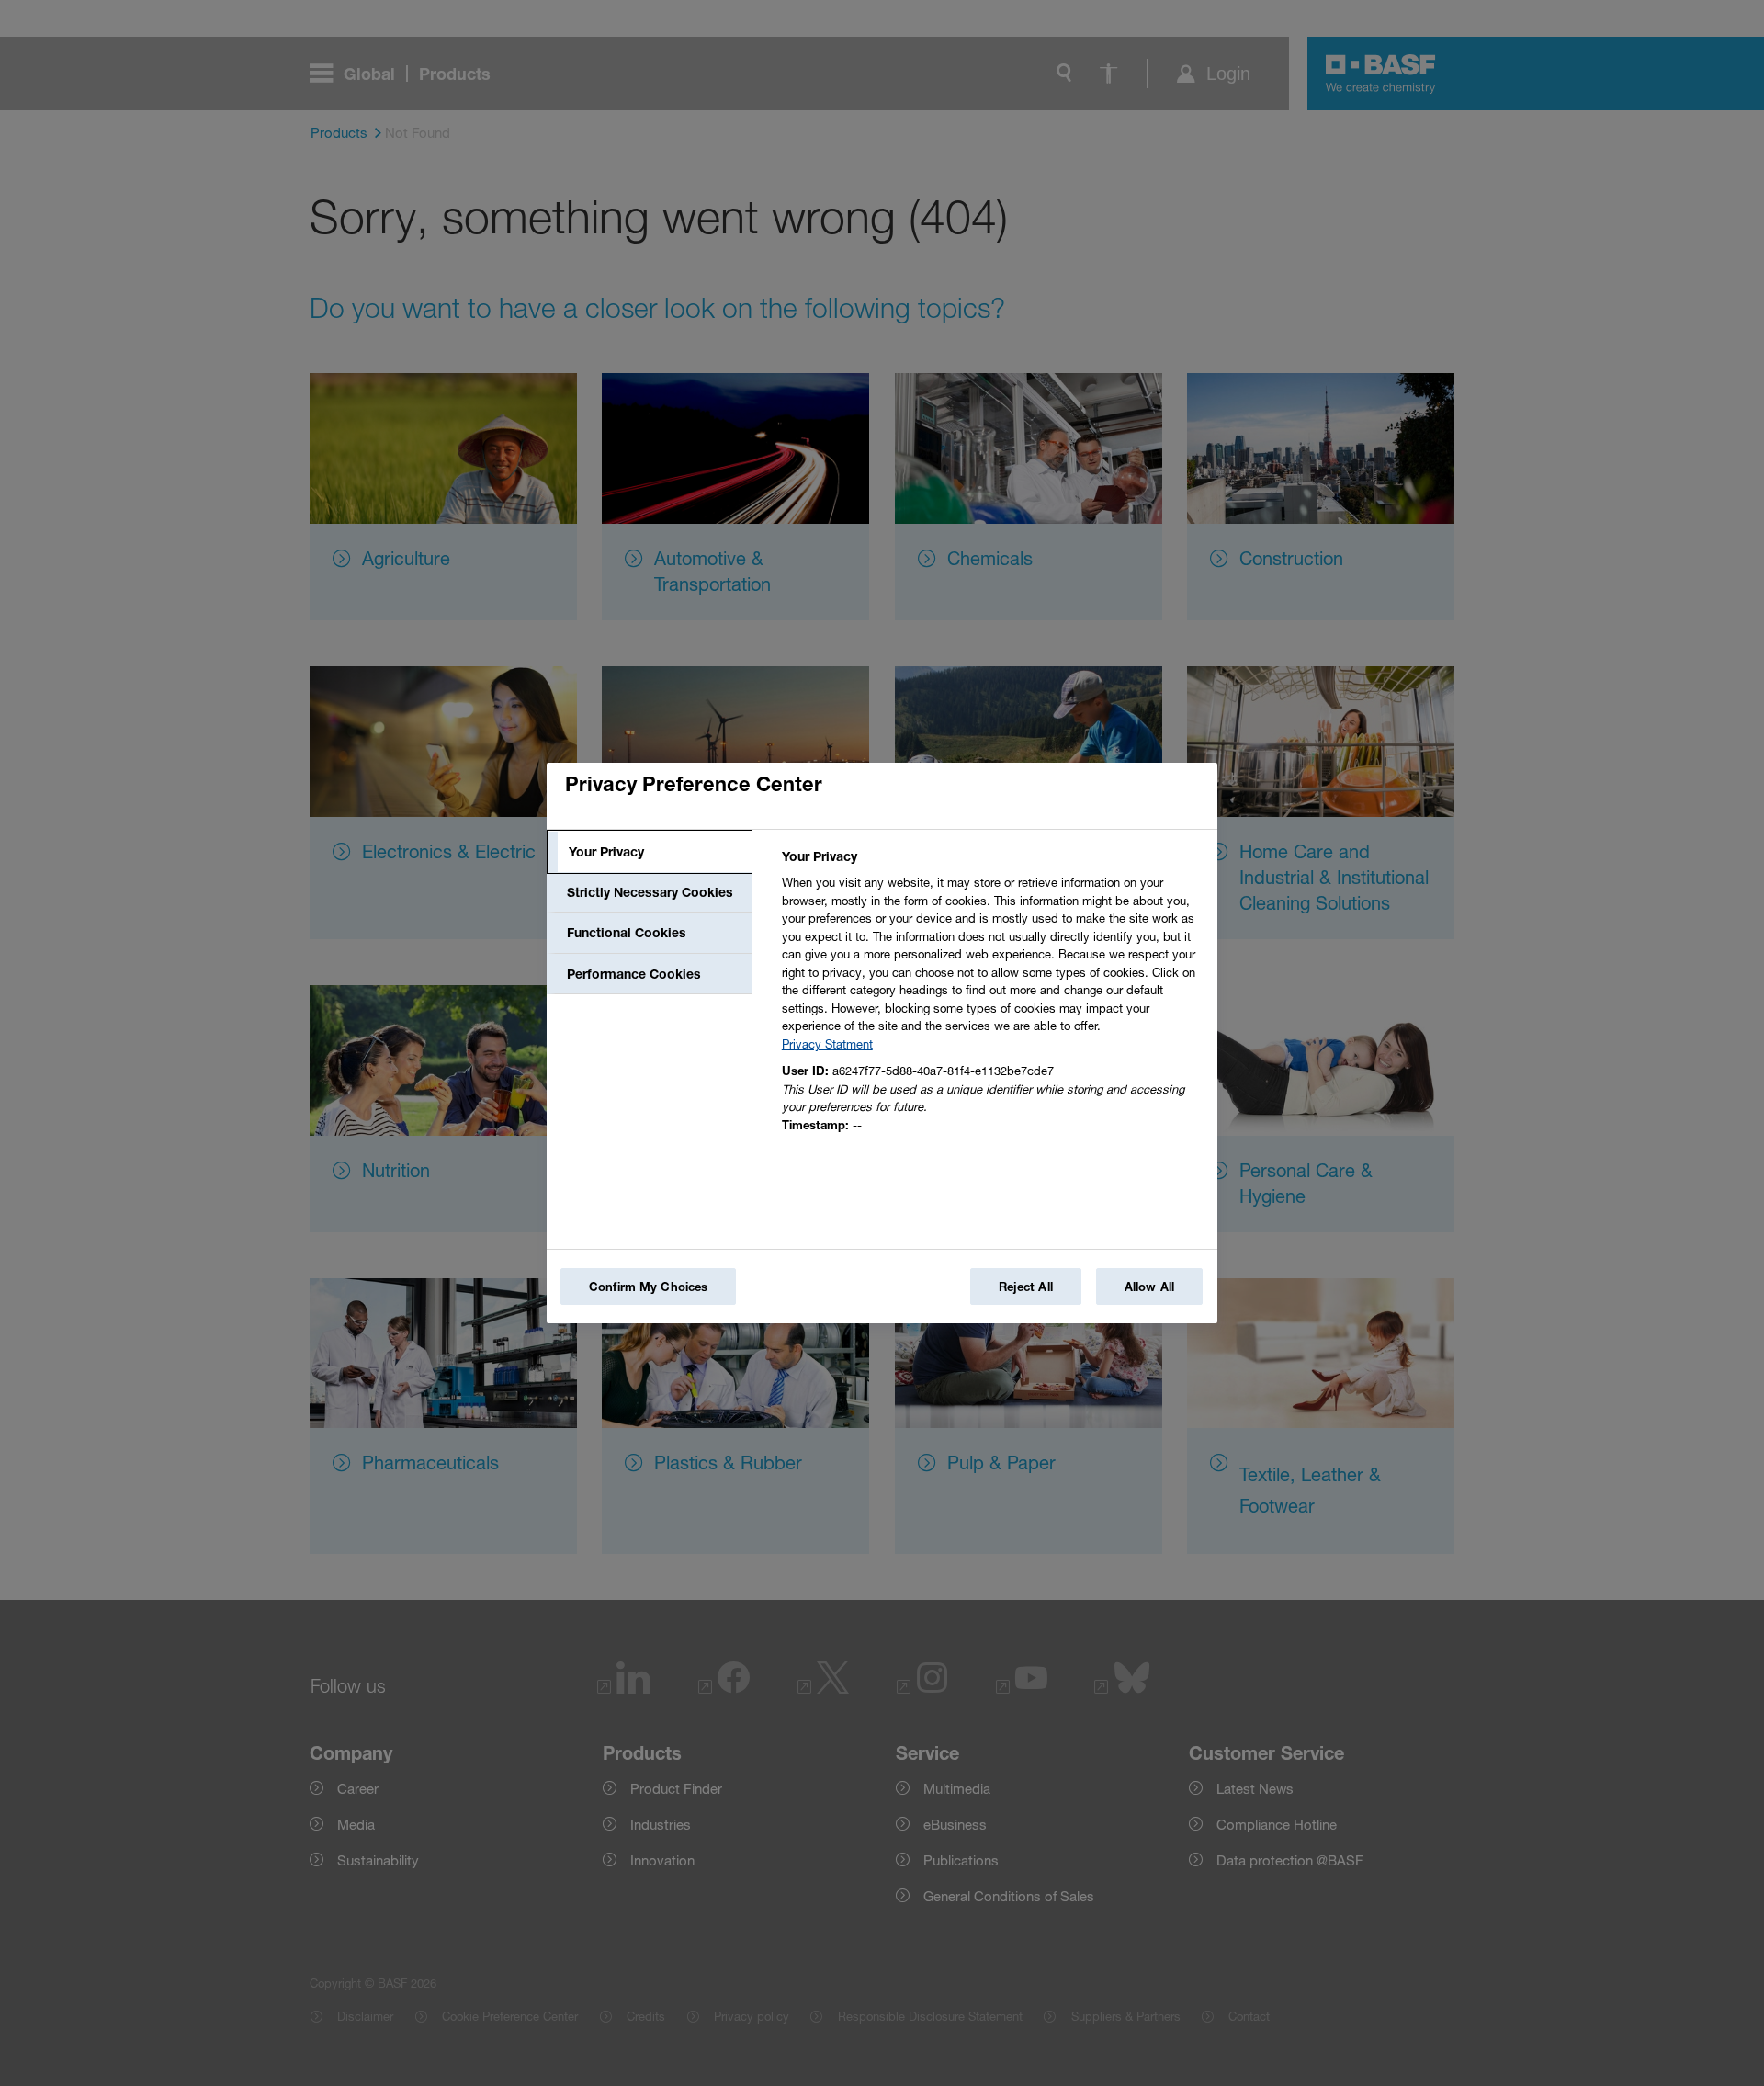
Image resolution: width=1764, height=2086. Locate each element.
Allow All (1149, 1287)
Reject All (1026, 1287)
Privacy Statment (827, 1044)
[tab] (650, 852)
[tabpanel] (992, 996)
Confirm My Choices (648, 1287)
